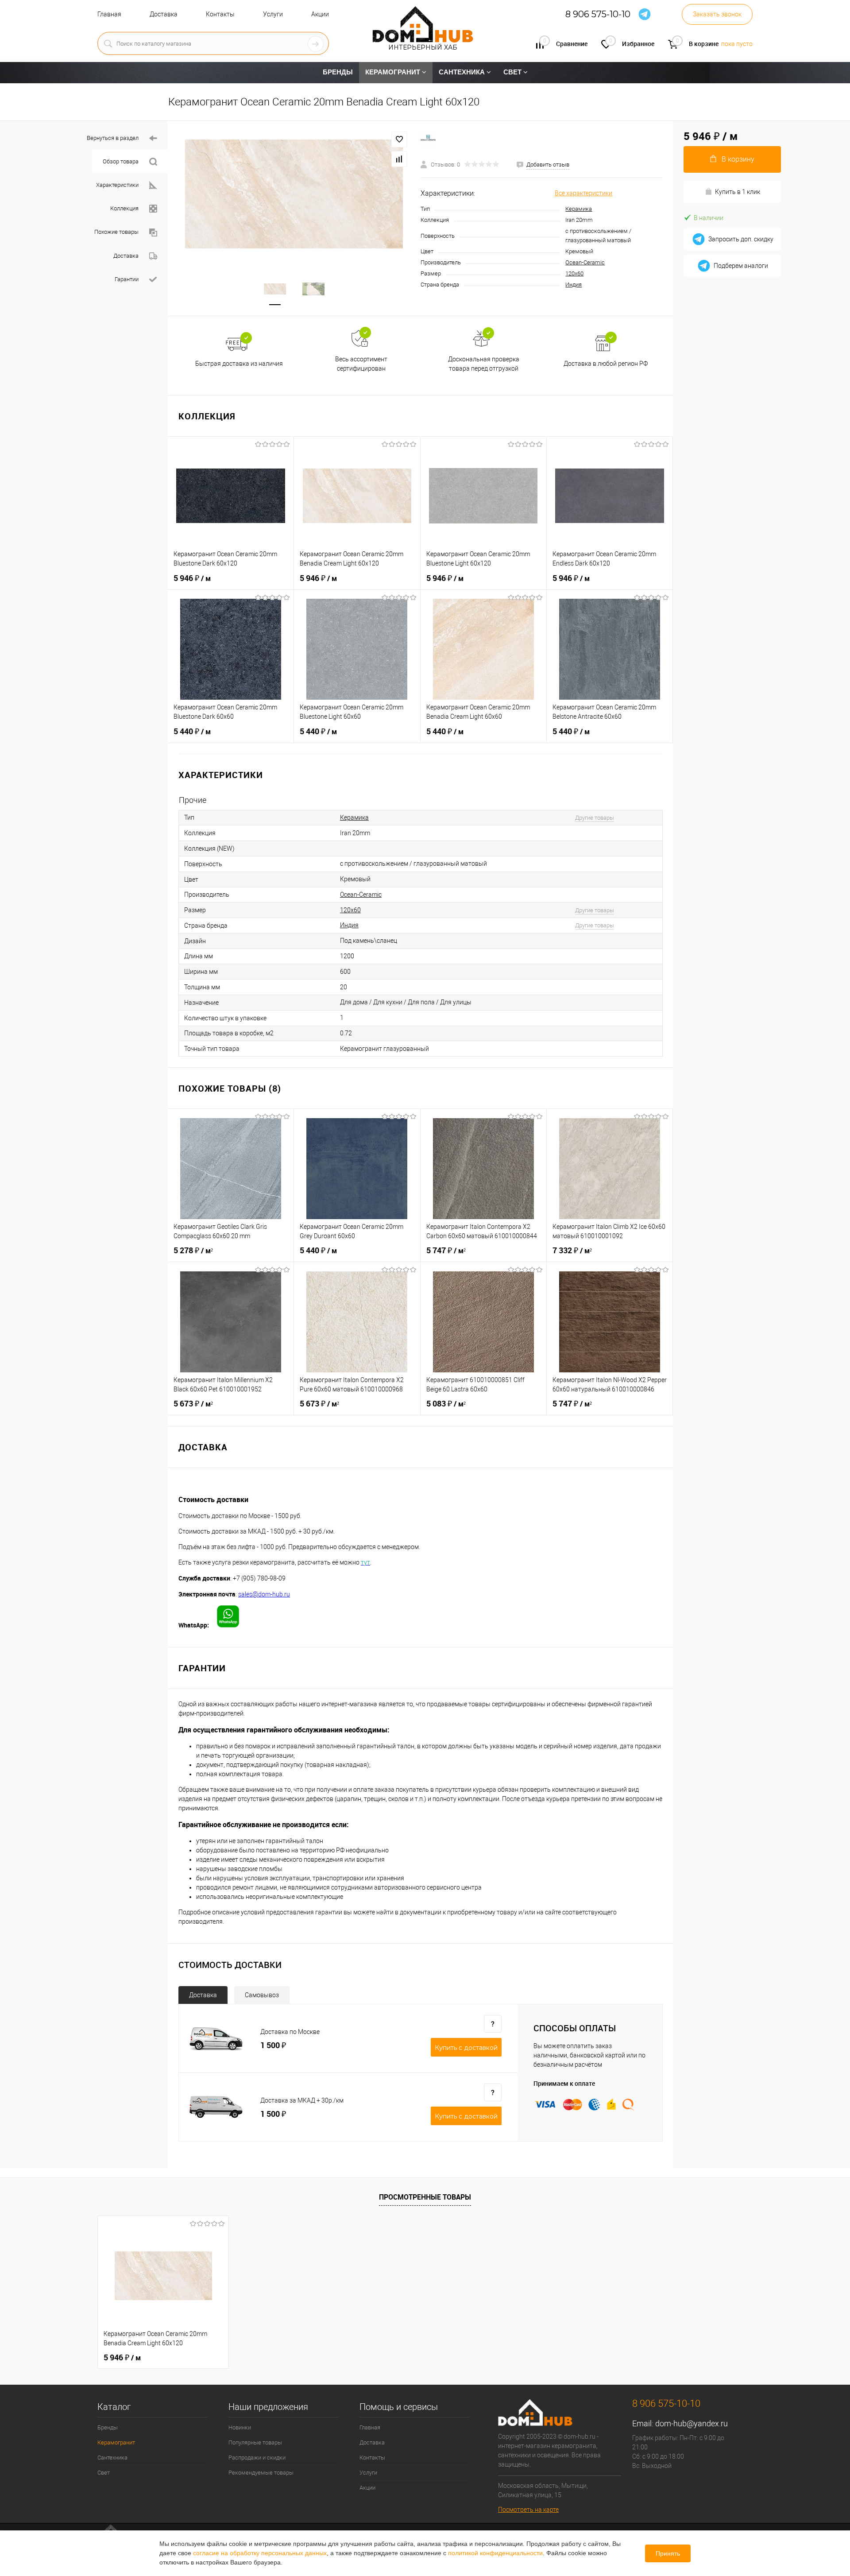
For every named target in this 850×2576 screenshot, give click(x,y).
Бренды (108, 2427)
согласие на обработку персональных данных (260, 2553)
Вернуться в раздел (113, 138)
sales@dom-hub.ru (264, 1594)
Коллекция (124, 208)
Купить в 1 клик (738, 192)
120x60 (574, 273)
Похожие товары (116, 232)
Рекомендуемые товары (261, 2473)
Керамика (579, 209)
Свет (104, 2473)
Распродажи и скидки (257, 2458)
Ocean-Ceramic (585, 262)
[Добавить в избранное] (399, 139)
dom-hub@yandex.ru (692, 2423)
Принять (668, 2553)
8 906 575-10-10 (598, 14)
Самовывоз (262, 1995)
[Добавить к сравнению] (399, 159)
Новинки (240, 2427)
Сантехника (112, 2458)
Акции (320, 14)
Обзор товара (121, 161)
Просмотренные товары (425, 2197)
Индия (574, 285)
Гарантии (127, 279)
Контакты (220, 14)
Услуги (273, 14)
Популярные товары (255, 2442)
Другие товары (595, 818)
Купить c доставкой (466, 2048)
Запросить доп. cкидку (741, 239)
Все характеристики (583, 193)
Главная (109, 14)
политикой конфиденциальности (495, 2553)
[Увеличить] (294, 194)
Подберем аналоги (741, 266)
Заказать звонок (717, 14)
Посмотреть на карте (528, 2510)
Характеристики (117, 185)
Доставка (164, 14)
